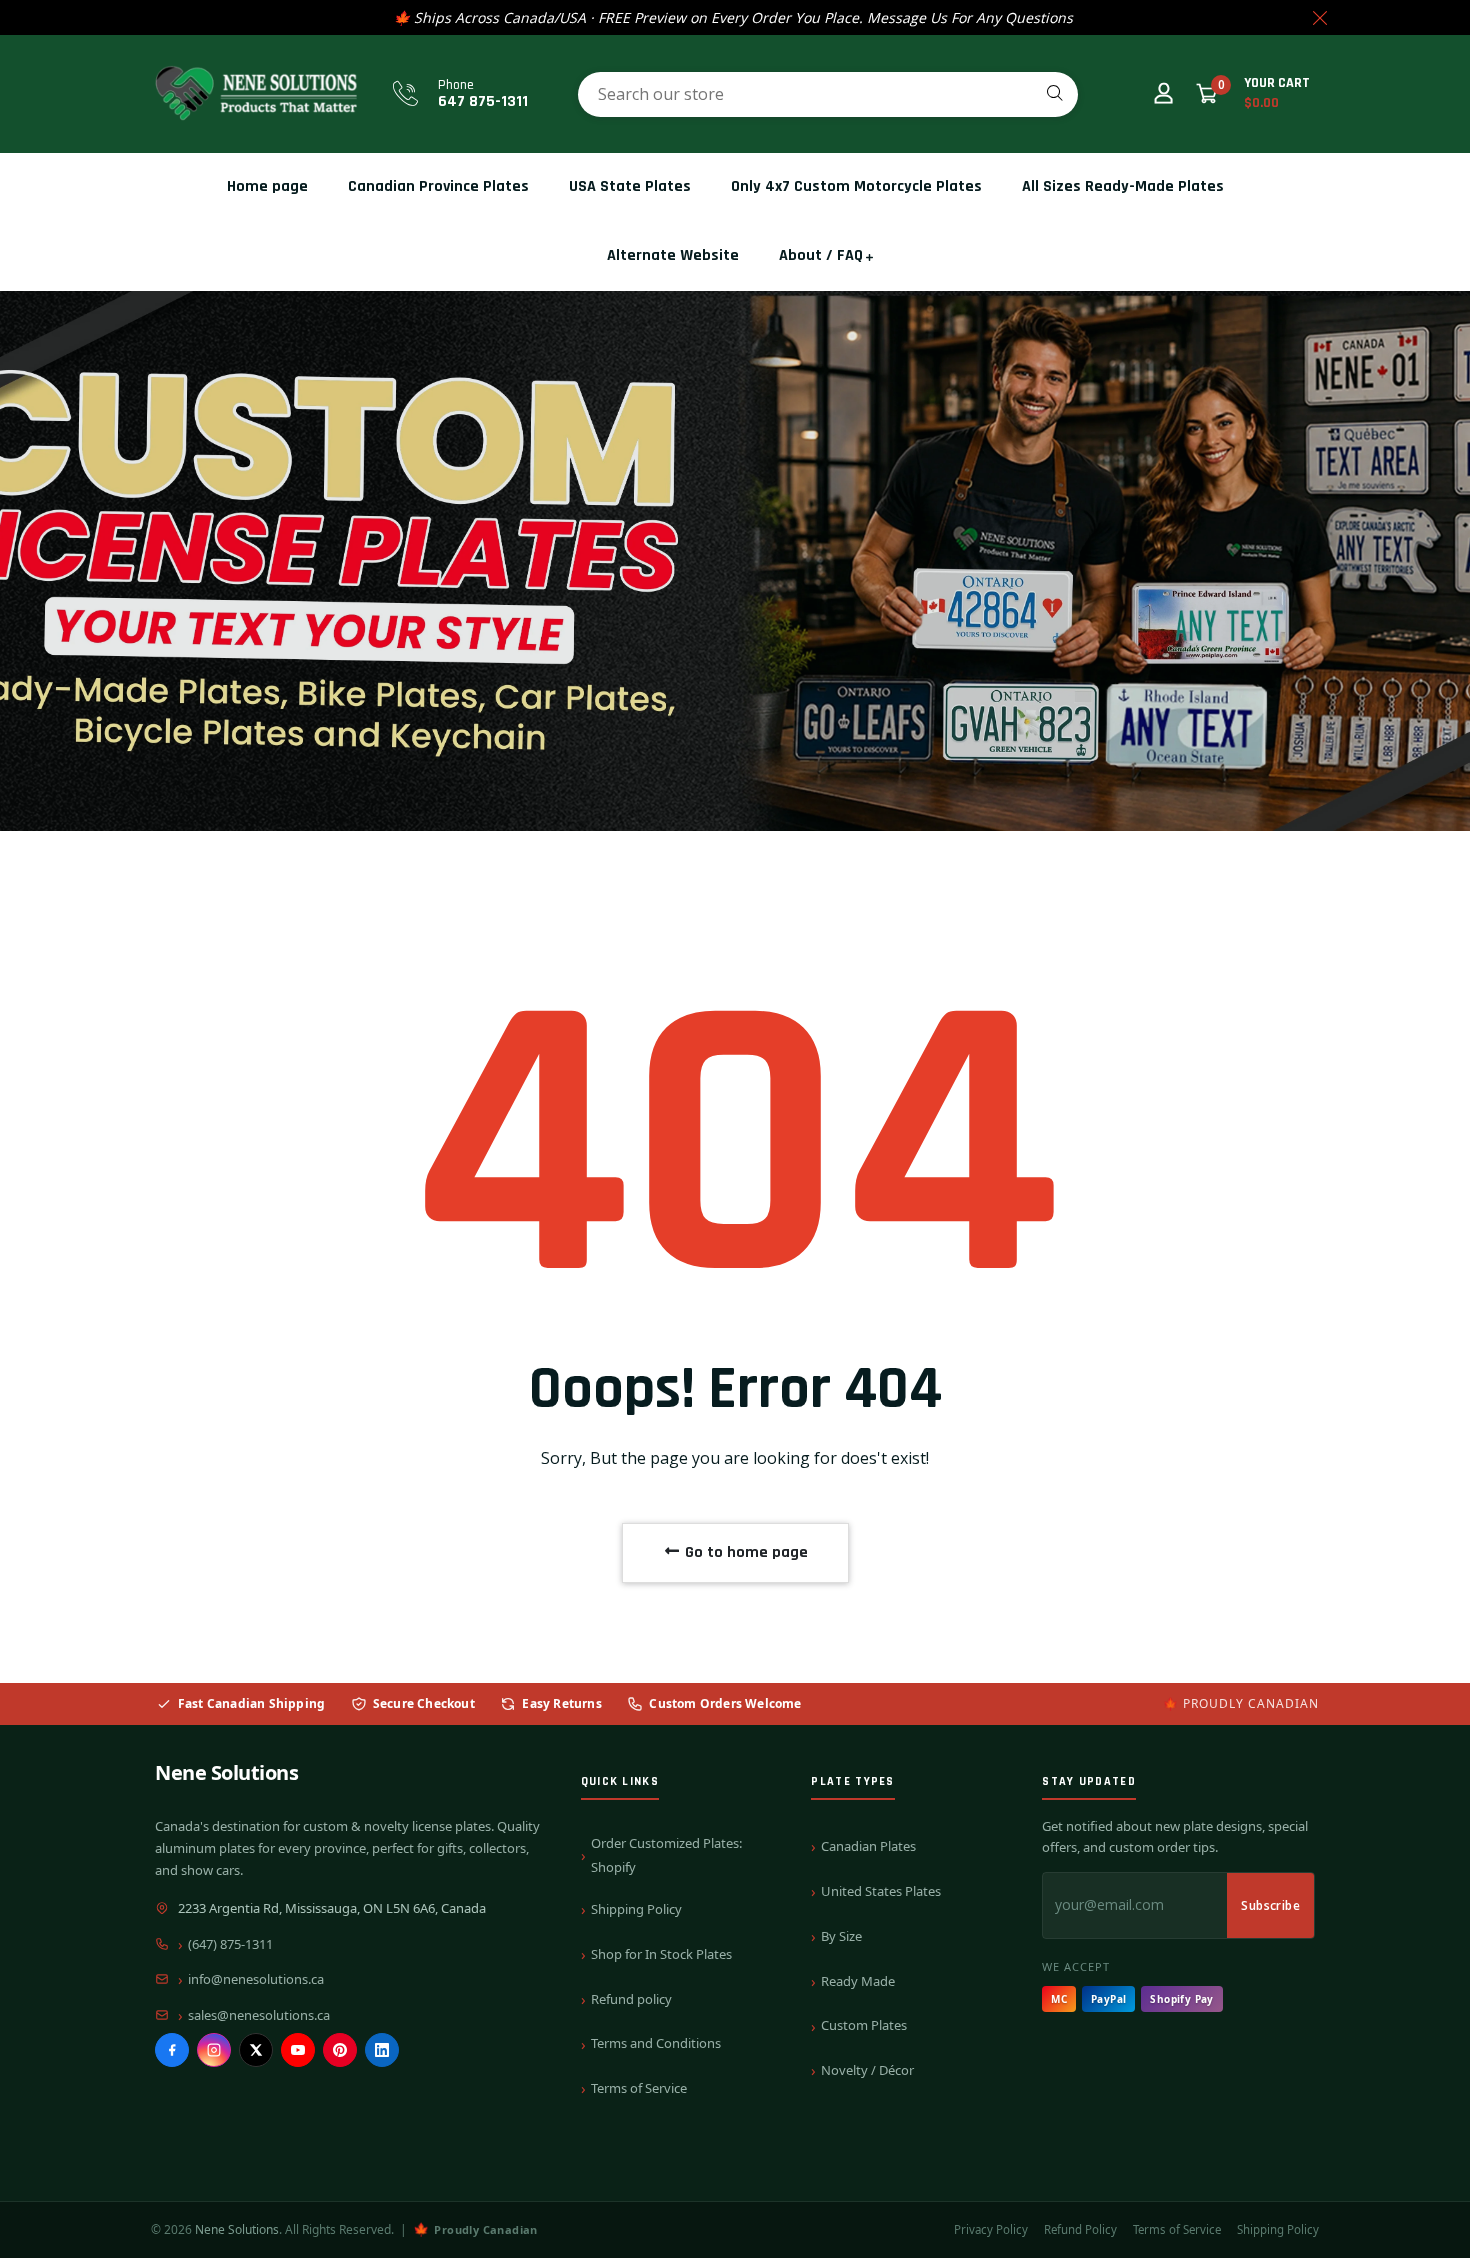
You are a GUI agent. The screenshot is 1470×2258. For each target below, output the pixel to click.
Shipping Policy (636, 1909)
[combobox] (828, 94)
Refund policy (631, 1999)
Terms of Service (639, 2088)
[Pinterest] (340, 2050)
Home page (267, 186)
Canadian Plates (868, 1846)
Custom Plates (864, 2025)
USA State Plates (630, 186)
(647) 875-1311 (230, 1944)
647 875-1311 (483, 101)
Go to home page (744, 1552)
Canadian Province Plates (438, 186)
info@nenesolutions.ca (256, 1979)
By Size (841, 1936)
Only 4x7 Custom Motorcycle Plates (856, 186)
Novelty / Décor (867, 2070)
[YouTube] (298, 2050)
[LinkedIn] (382, 2050)
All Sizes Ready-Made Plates (1123, 186)
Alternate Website (673, 255)
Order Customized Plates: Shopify (666, 1854)
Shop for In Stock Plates (661, 1954)
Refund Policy (1080, 2229)
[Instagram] (214, 2050)
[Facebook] (172, 2050)
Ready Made (858, 1981)
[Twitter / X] (256, 2050)
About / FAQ (821, 255)
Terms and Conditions (656, 2043)
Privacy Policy (991, 2229)
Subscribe (1270, 1905)
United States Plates (881, 1891)
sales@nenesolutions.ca (259, 2015)
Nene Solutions (226, 1772)
